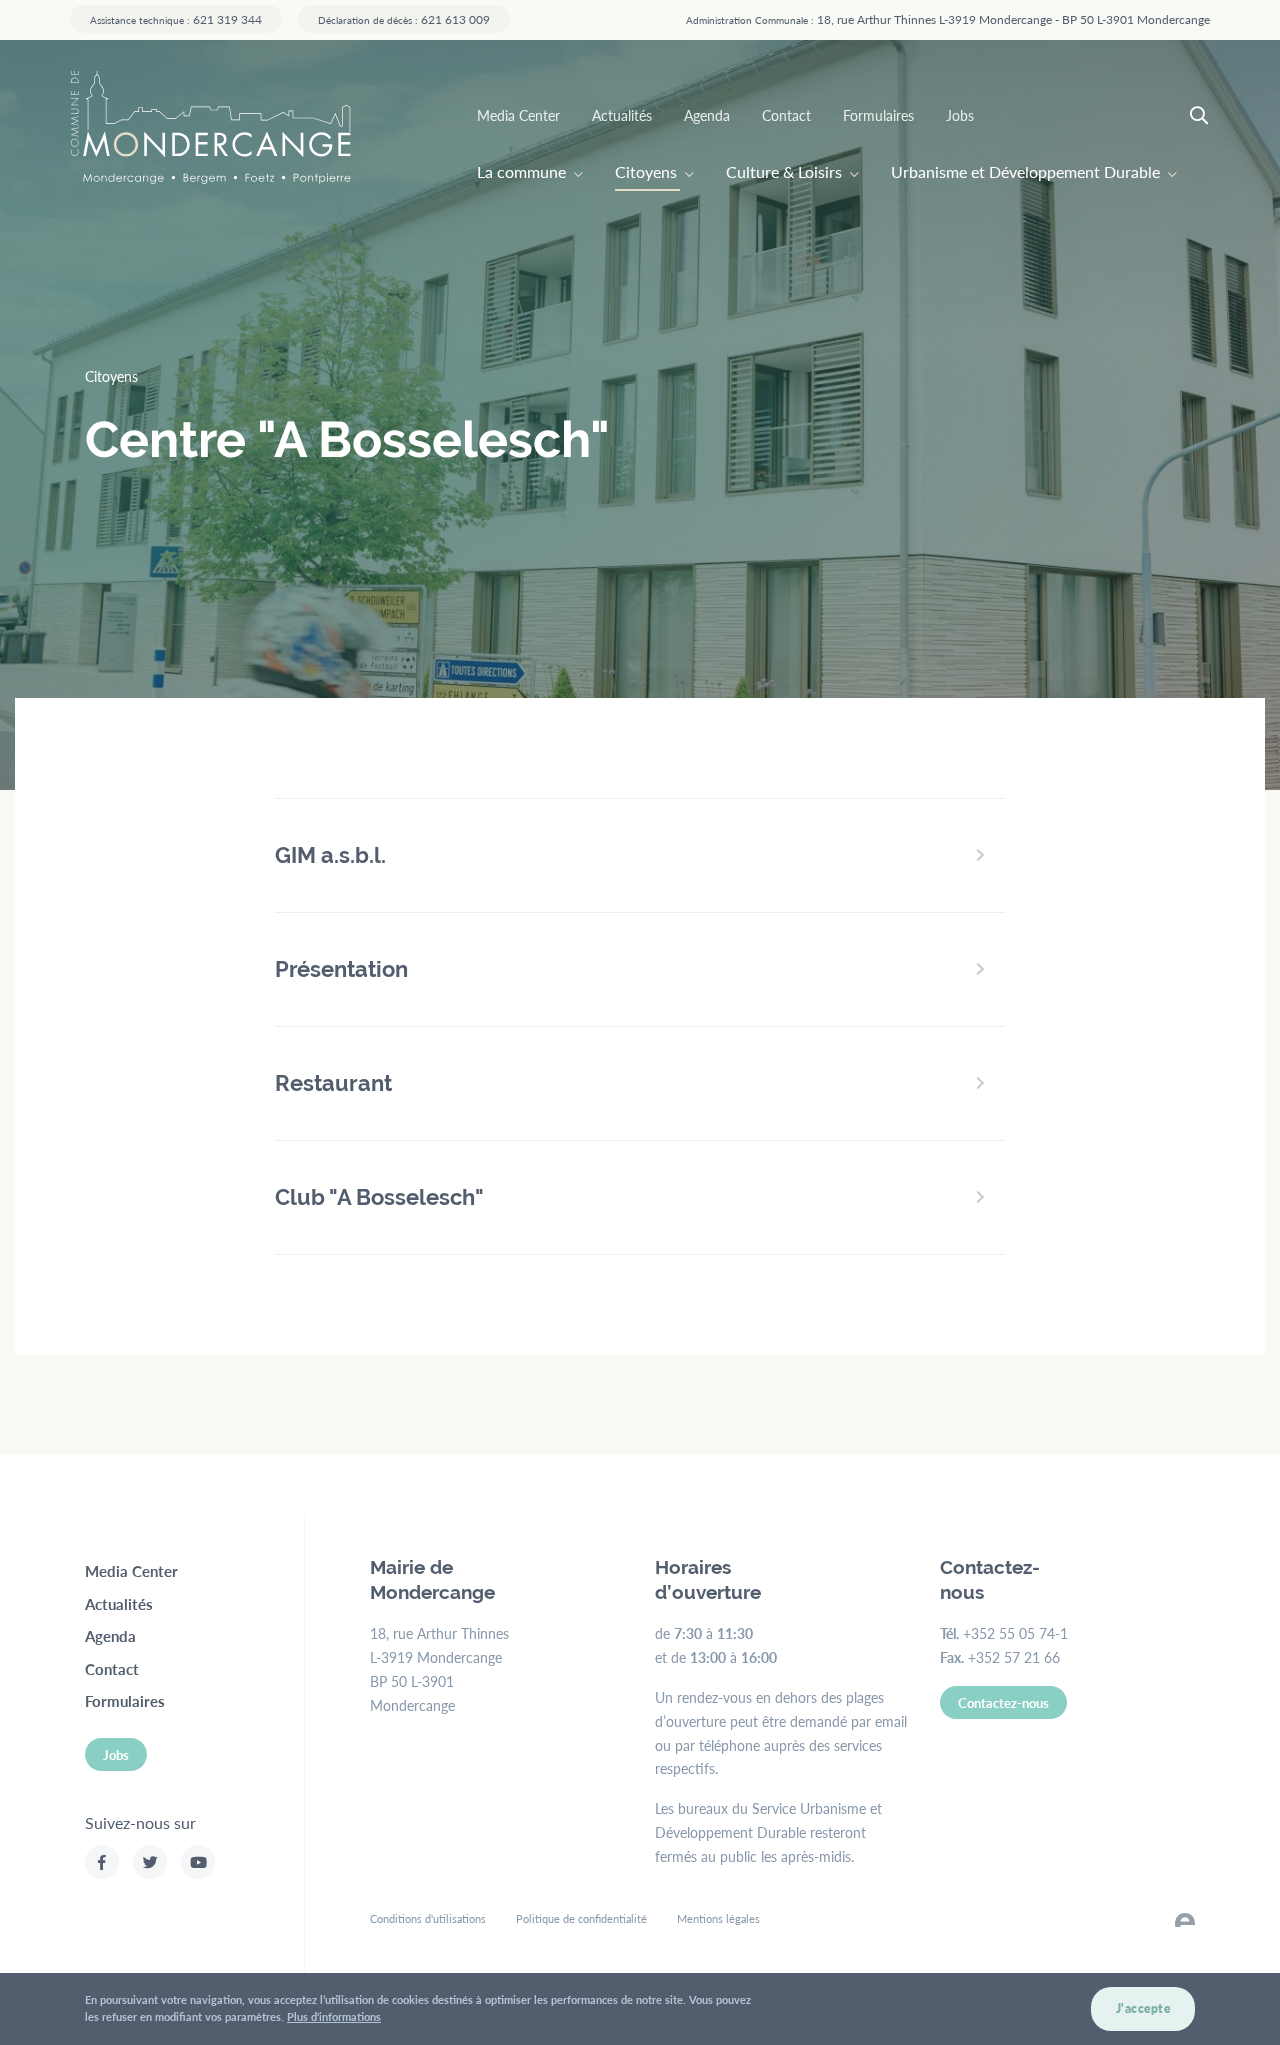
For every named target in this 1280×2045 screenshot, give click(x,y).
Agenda (707, 115)
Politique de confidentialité (581, 1918)
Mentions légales (718, 1918)
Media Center (518, 115)
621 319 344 (176, 19)
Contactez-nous (1003, 1702)
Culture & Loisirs (784, 171)
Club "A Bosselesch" (379, 1197)
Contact (786, 115)
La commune (521, 171)
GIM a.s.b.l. (330, 855)
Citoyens (646, 171)
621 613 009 (404, 19)
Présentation (341, 969)
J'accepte (1143, 2008)
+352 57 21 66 (1014, 1657)
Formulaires (878, 115)
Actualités (622, 115)
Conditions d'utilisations (428, 1918)
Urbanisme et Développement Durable (1025, 171)
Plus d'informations (334, 2016)
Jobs (960, 115)
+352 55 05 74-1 (1015, 1633)
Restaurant (333, 1083)
